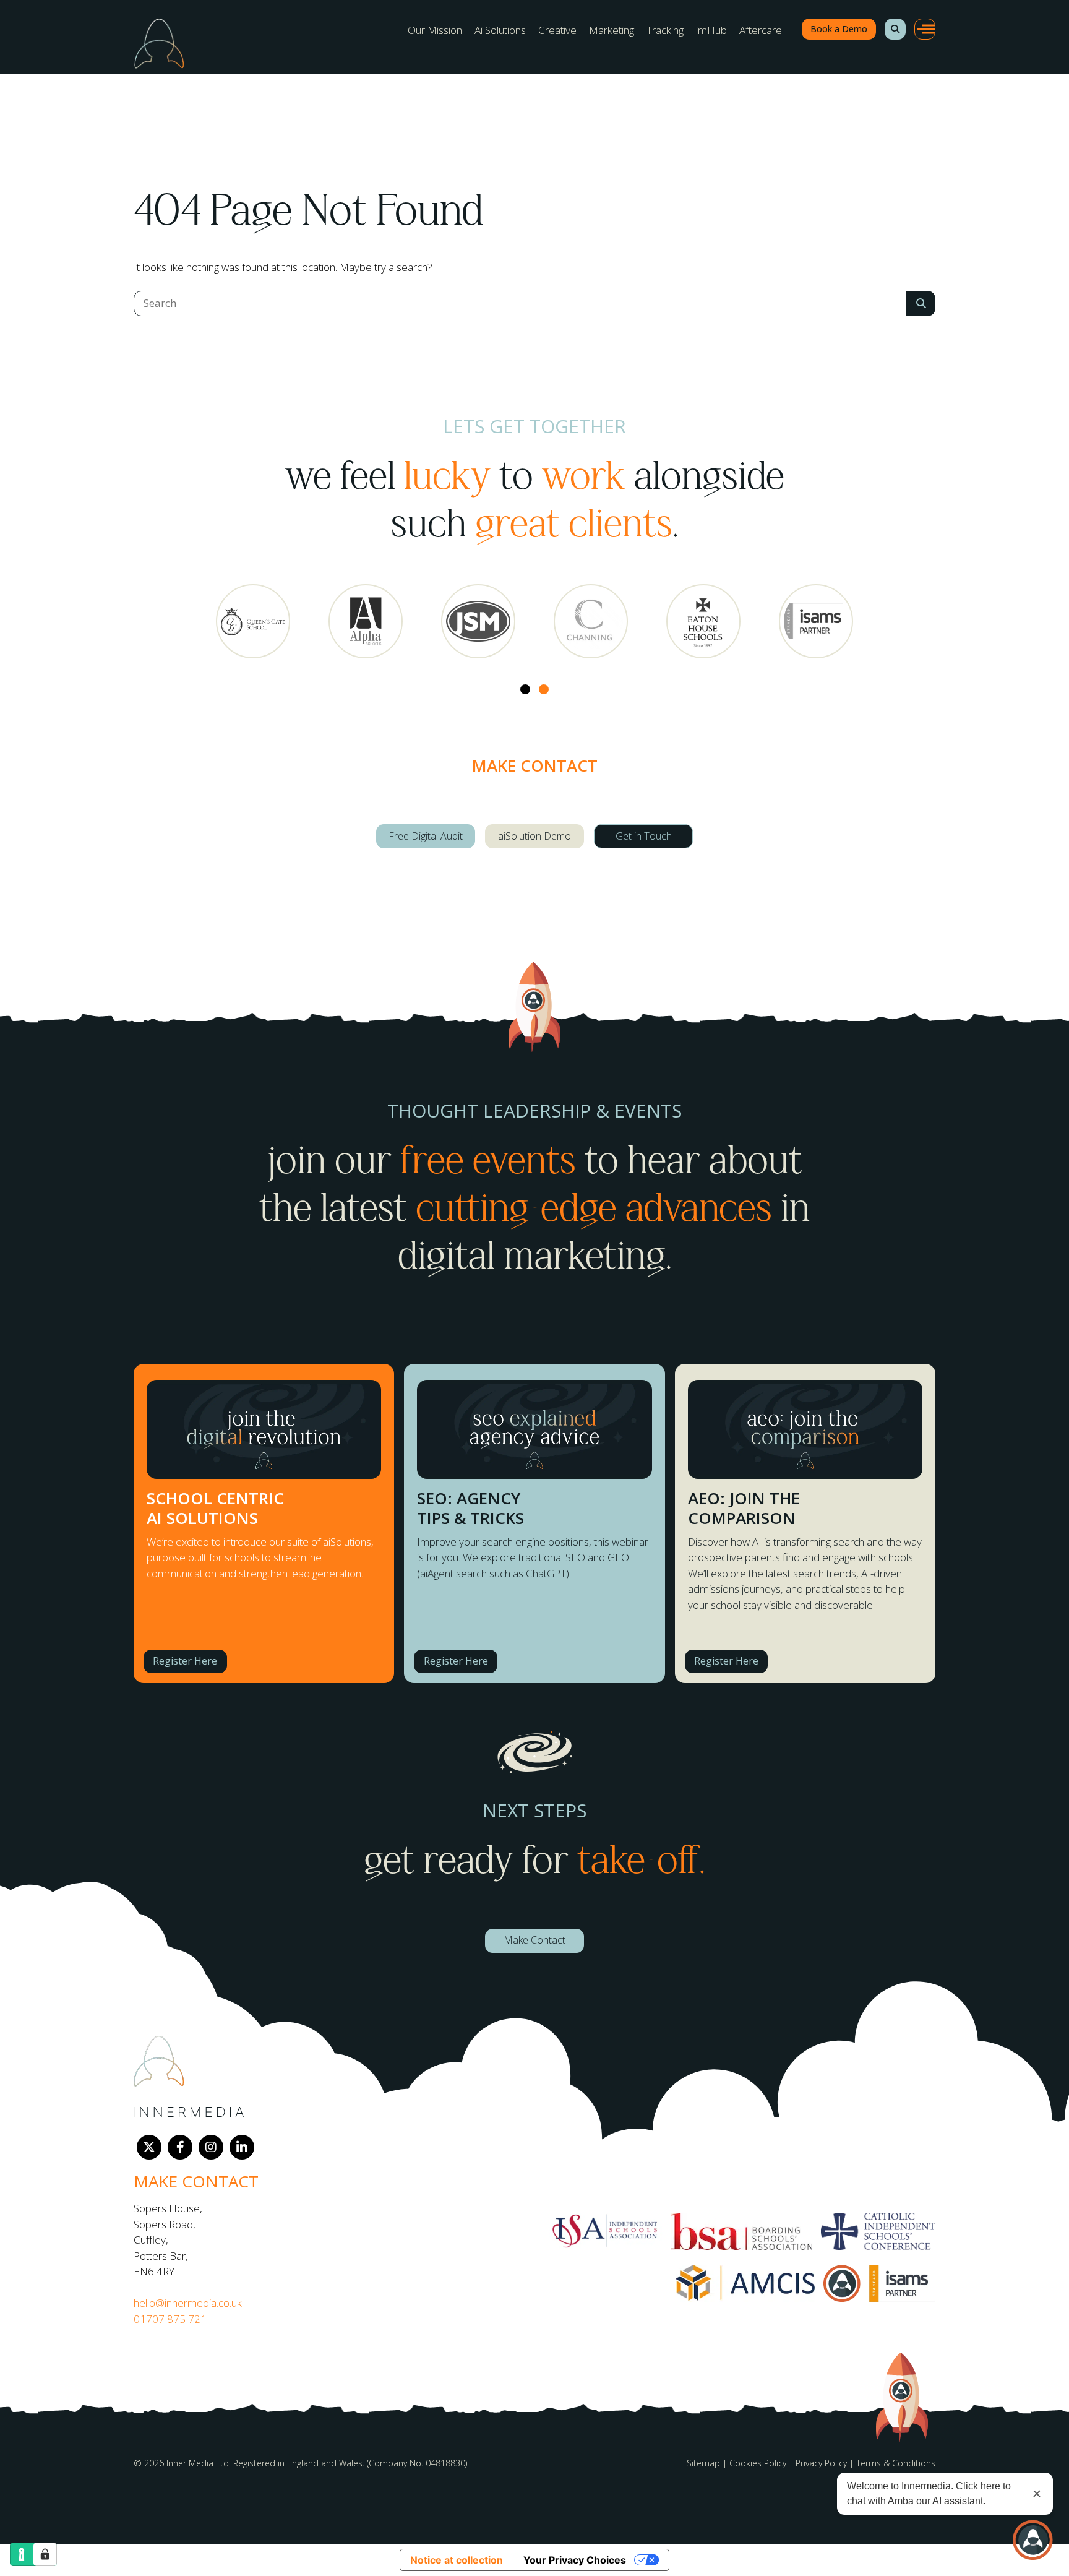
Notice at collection (457, 2560)
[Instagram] (211, 2147)
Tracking (665, 30)
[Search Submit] (921, 304)
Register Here (185, 1661)
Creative (557, 30)
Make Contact (534, 1940)
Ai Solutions (500, 30)
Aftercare (761, 30)
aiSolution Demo (534, 836)
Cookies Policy (758, 2463)
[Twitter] (149, 2147)
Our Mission (435, 30)
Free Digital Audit (426, 836)
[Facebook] (180, 2147)
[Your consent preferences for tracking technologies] (45, 2554)
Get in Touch (644, 836)
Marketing (612, 30)
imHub (711, 30)
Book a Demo (839, 29)
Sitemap (703, 2463)
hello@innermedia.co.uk (188, 2303)
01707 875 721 (170, 2319)
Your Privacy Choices (575, 2560)
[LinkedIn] (242, 2147)
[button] (895, 29)
